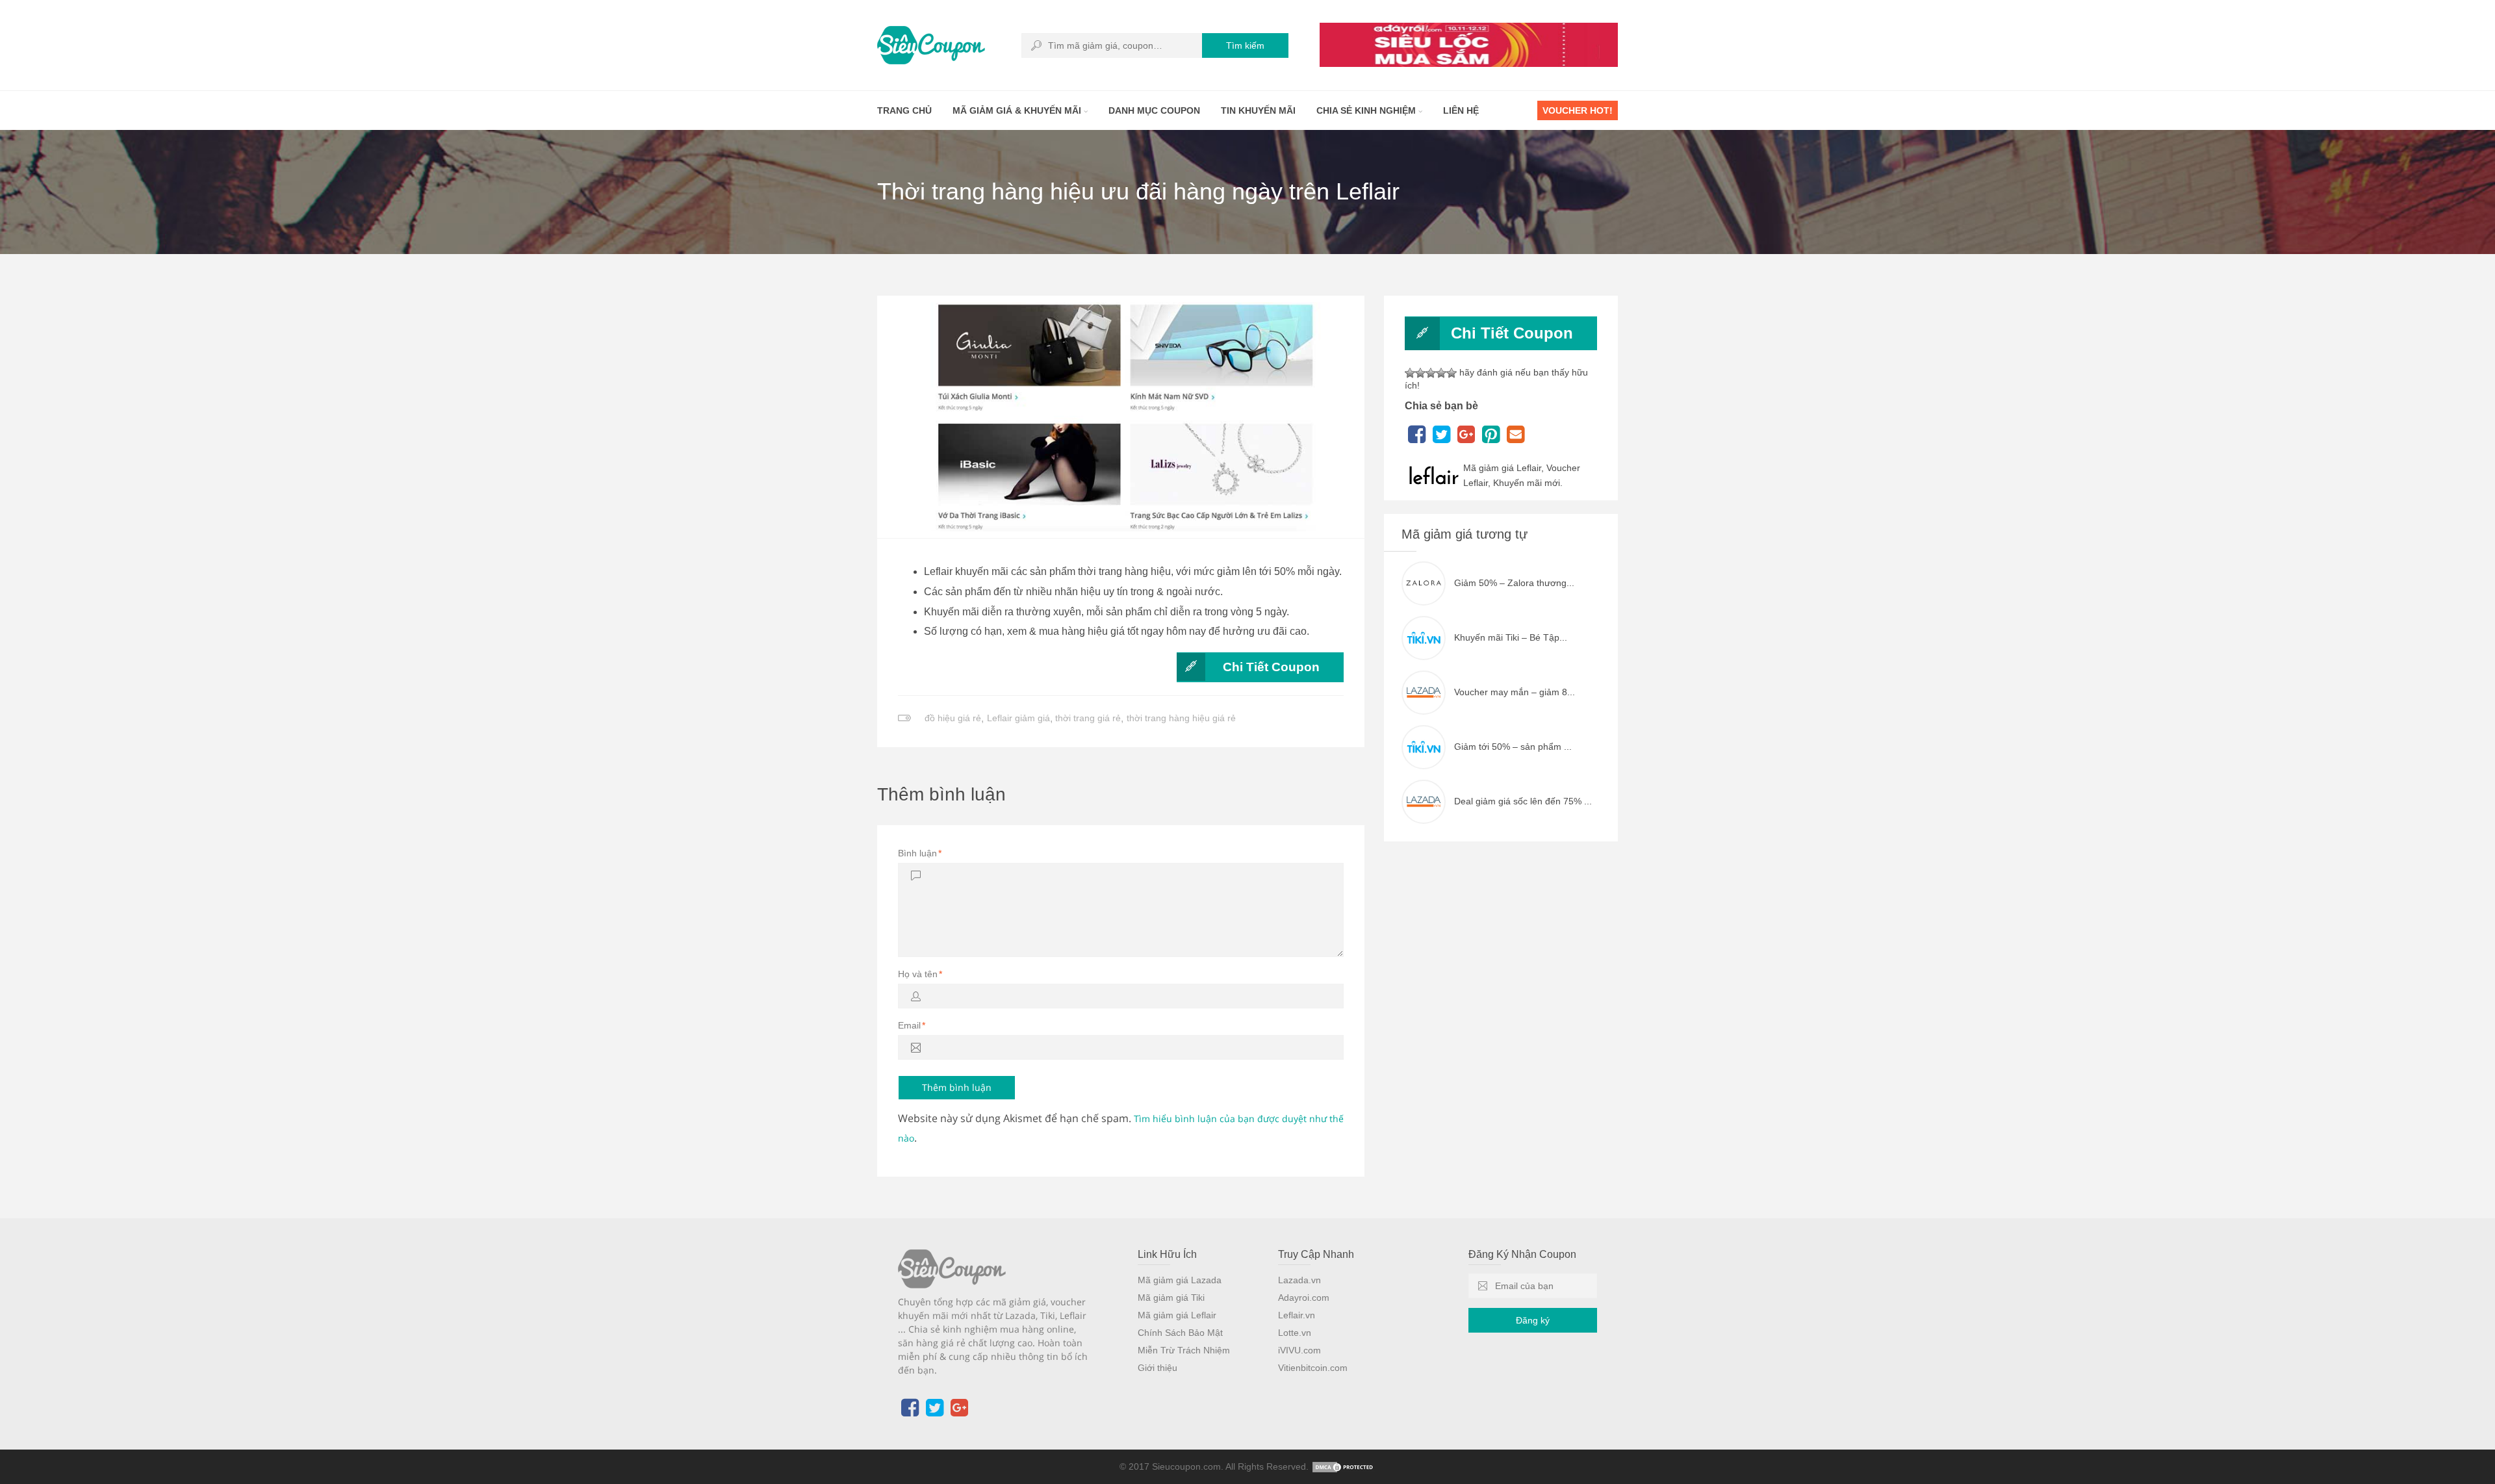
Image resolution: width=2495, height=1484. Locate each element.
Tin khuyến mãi (1258, 110)
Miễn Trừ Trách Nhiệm (1184, 1350)
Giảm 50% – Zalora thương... (1514, 583)
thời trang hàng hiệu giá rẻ (1181, 718)
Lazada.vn (1299, 1280)
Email (912, 1025)
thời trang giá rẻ (1088, 718)
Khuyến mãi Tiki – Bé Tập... (1511, 637)
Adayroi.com (1304, 1298)
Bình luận (920, 853)
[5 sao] (1452, 373)
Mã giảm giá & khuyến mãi (1018, 110)
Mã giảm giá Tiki (1171, 1298)
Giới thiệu (1158, 1368)
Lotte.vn (1295, 1333)
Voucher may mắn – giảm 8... (1515, 692)
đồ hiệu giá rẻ (953, 718)
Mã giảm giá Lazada (1180, 1280)
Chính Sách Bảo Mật (1180, 1333)
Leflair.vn (1297, 1315)
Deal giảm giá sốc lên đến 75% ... (1523, 801)
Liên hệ (1461, 110)
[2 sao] (1420, 373)
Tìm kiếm (1245, 45)
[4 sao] (1441, 373)
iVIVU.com (1299, 1350)
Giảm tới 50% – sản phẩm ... (1513, 747)
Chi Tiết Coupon (1271, 667)
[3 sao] (1431, 373)
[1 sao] (1410, 373)
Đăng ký (1533, 1320)
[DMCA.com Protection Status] (1344, 1466)
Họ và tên (920, 974)
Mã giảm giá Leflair (1177, 1315)
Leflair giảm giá (1018, 718)
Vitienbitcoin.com (1313, 1368)
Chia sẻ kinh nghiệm (1367, 110)
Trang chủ (904, 110)
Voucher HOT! (1578, 110)
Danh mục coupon (1154, 110)
